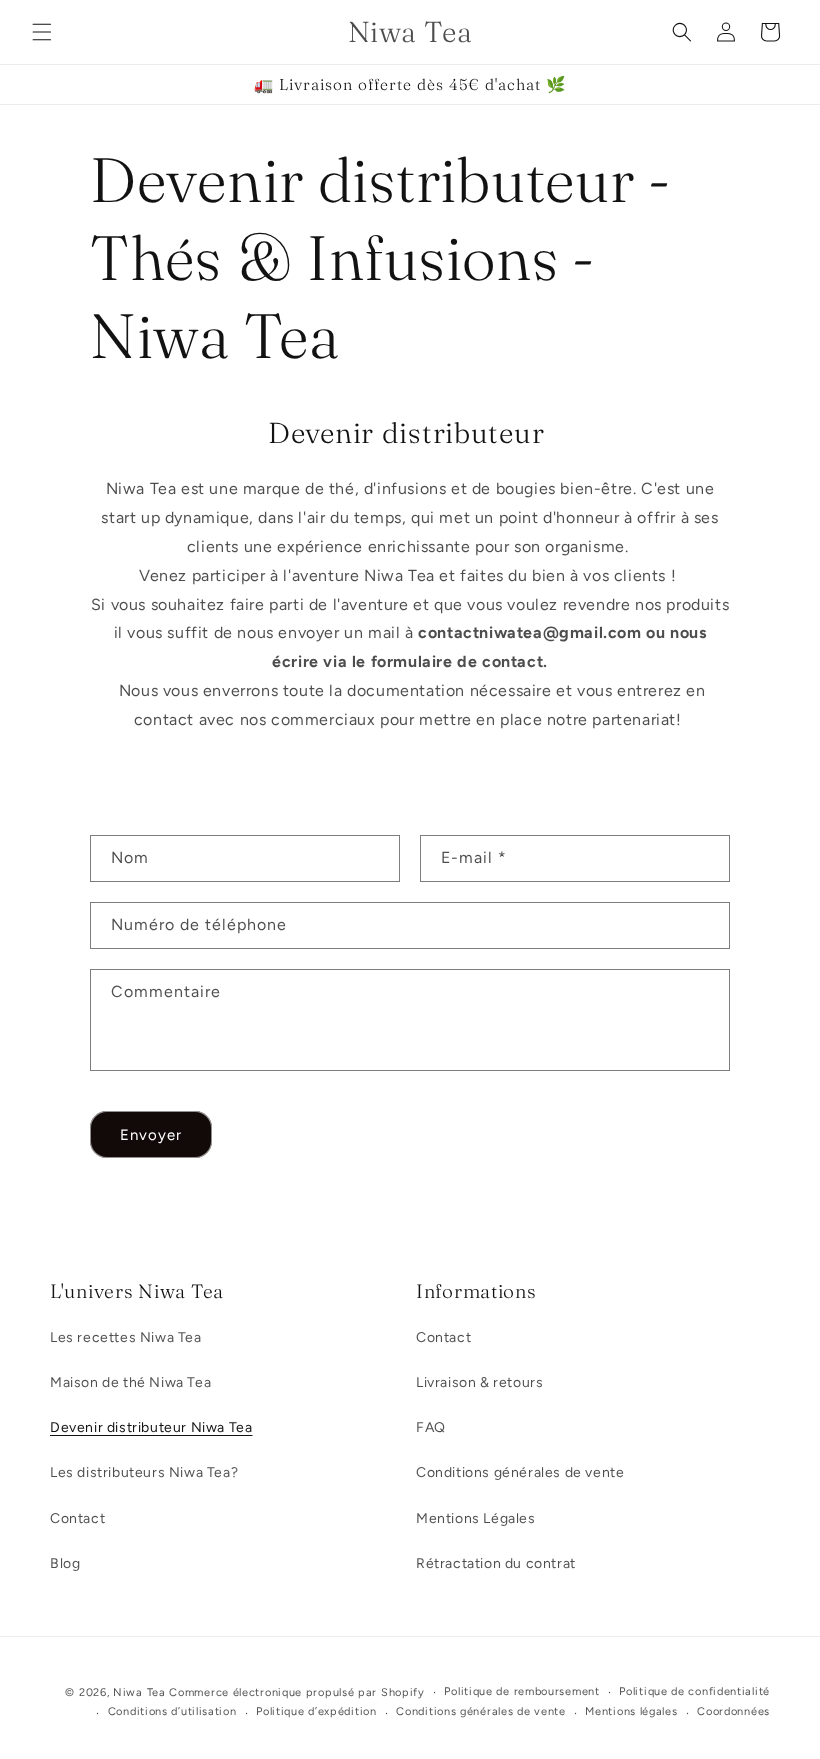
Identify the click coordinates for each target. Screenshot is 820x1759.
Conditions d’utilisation (172, 1711)
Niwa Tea (139, 1692)
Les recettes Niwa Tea (126, 1337)
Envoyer (151, 1135)
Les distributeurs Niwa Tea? (144, 1472)
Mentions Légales (476, 1518)
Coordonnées (733, 1711)
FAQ (431, 1427)
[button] (42, 32)
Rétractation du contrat (496, 1563)
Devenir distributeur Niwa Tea (151, 1427)
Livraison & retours (479, 1382)
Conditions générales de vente (520, 1472)
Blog (65, 1563)
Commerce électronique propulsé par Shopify (296, 1692)
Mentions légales (631, 1711)
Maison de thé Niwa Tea (130, 1382)
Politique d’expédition (316, 1711)
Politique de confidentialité (694, 1691)
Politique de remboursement (521, 1691)
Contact (77, 1518)
